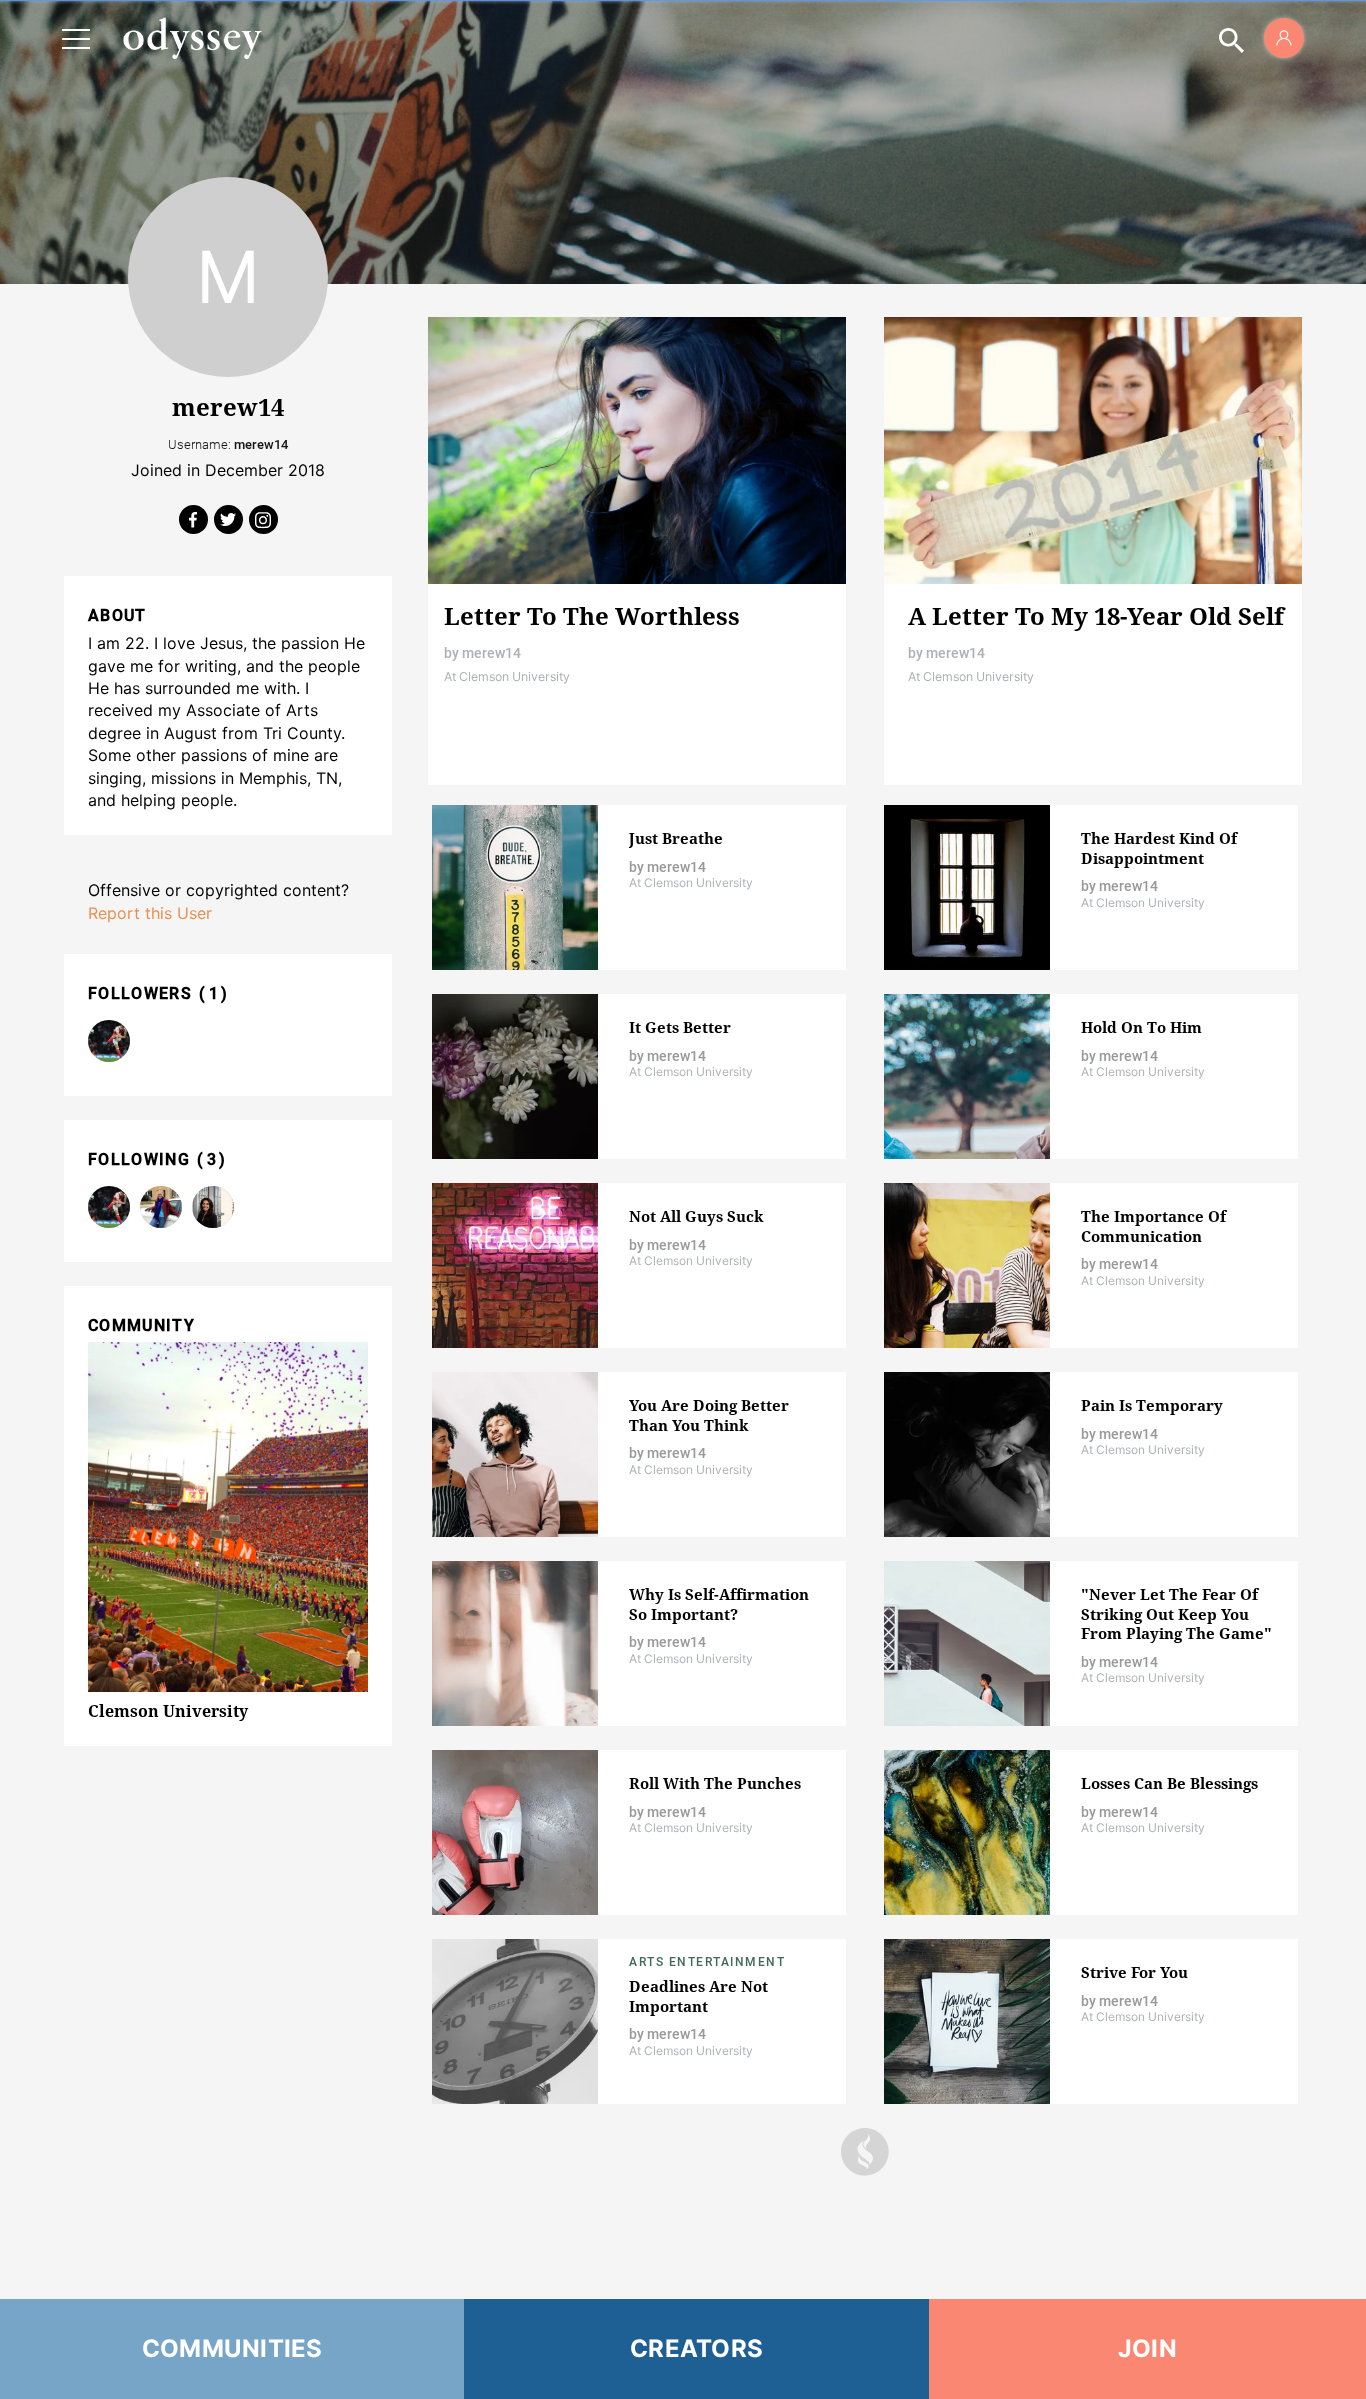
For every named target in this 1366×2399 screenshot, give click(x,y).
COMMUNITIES (232, 2348)
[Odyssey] (192, 38)
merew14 (491, 653)
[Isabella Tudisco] (213, 1207)
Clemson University (168, 1711)
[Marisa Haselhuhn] (161, 1207)
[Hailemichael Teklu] (109, 1041)
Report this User (150, 913)
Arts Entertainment (707, 1962)
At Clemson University (507, 676)
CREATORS (696, 2348)
